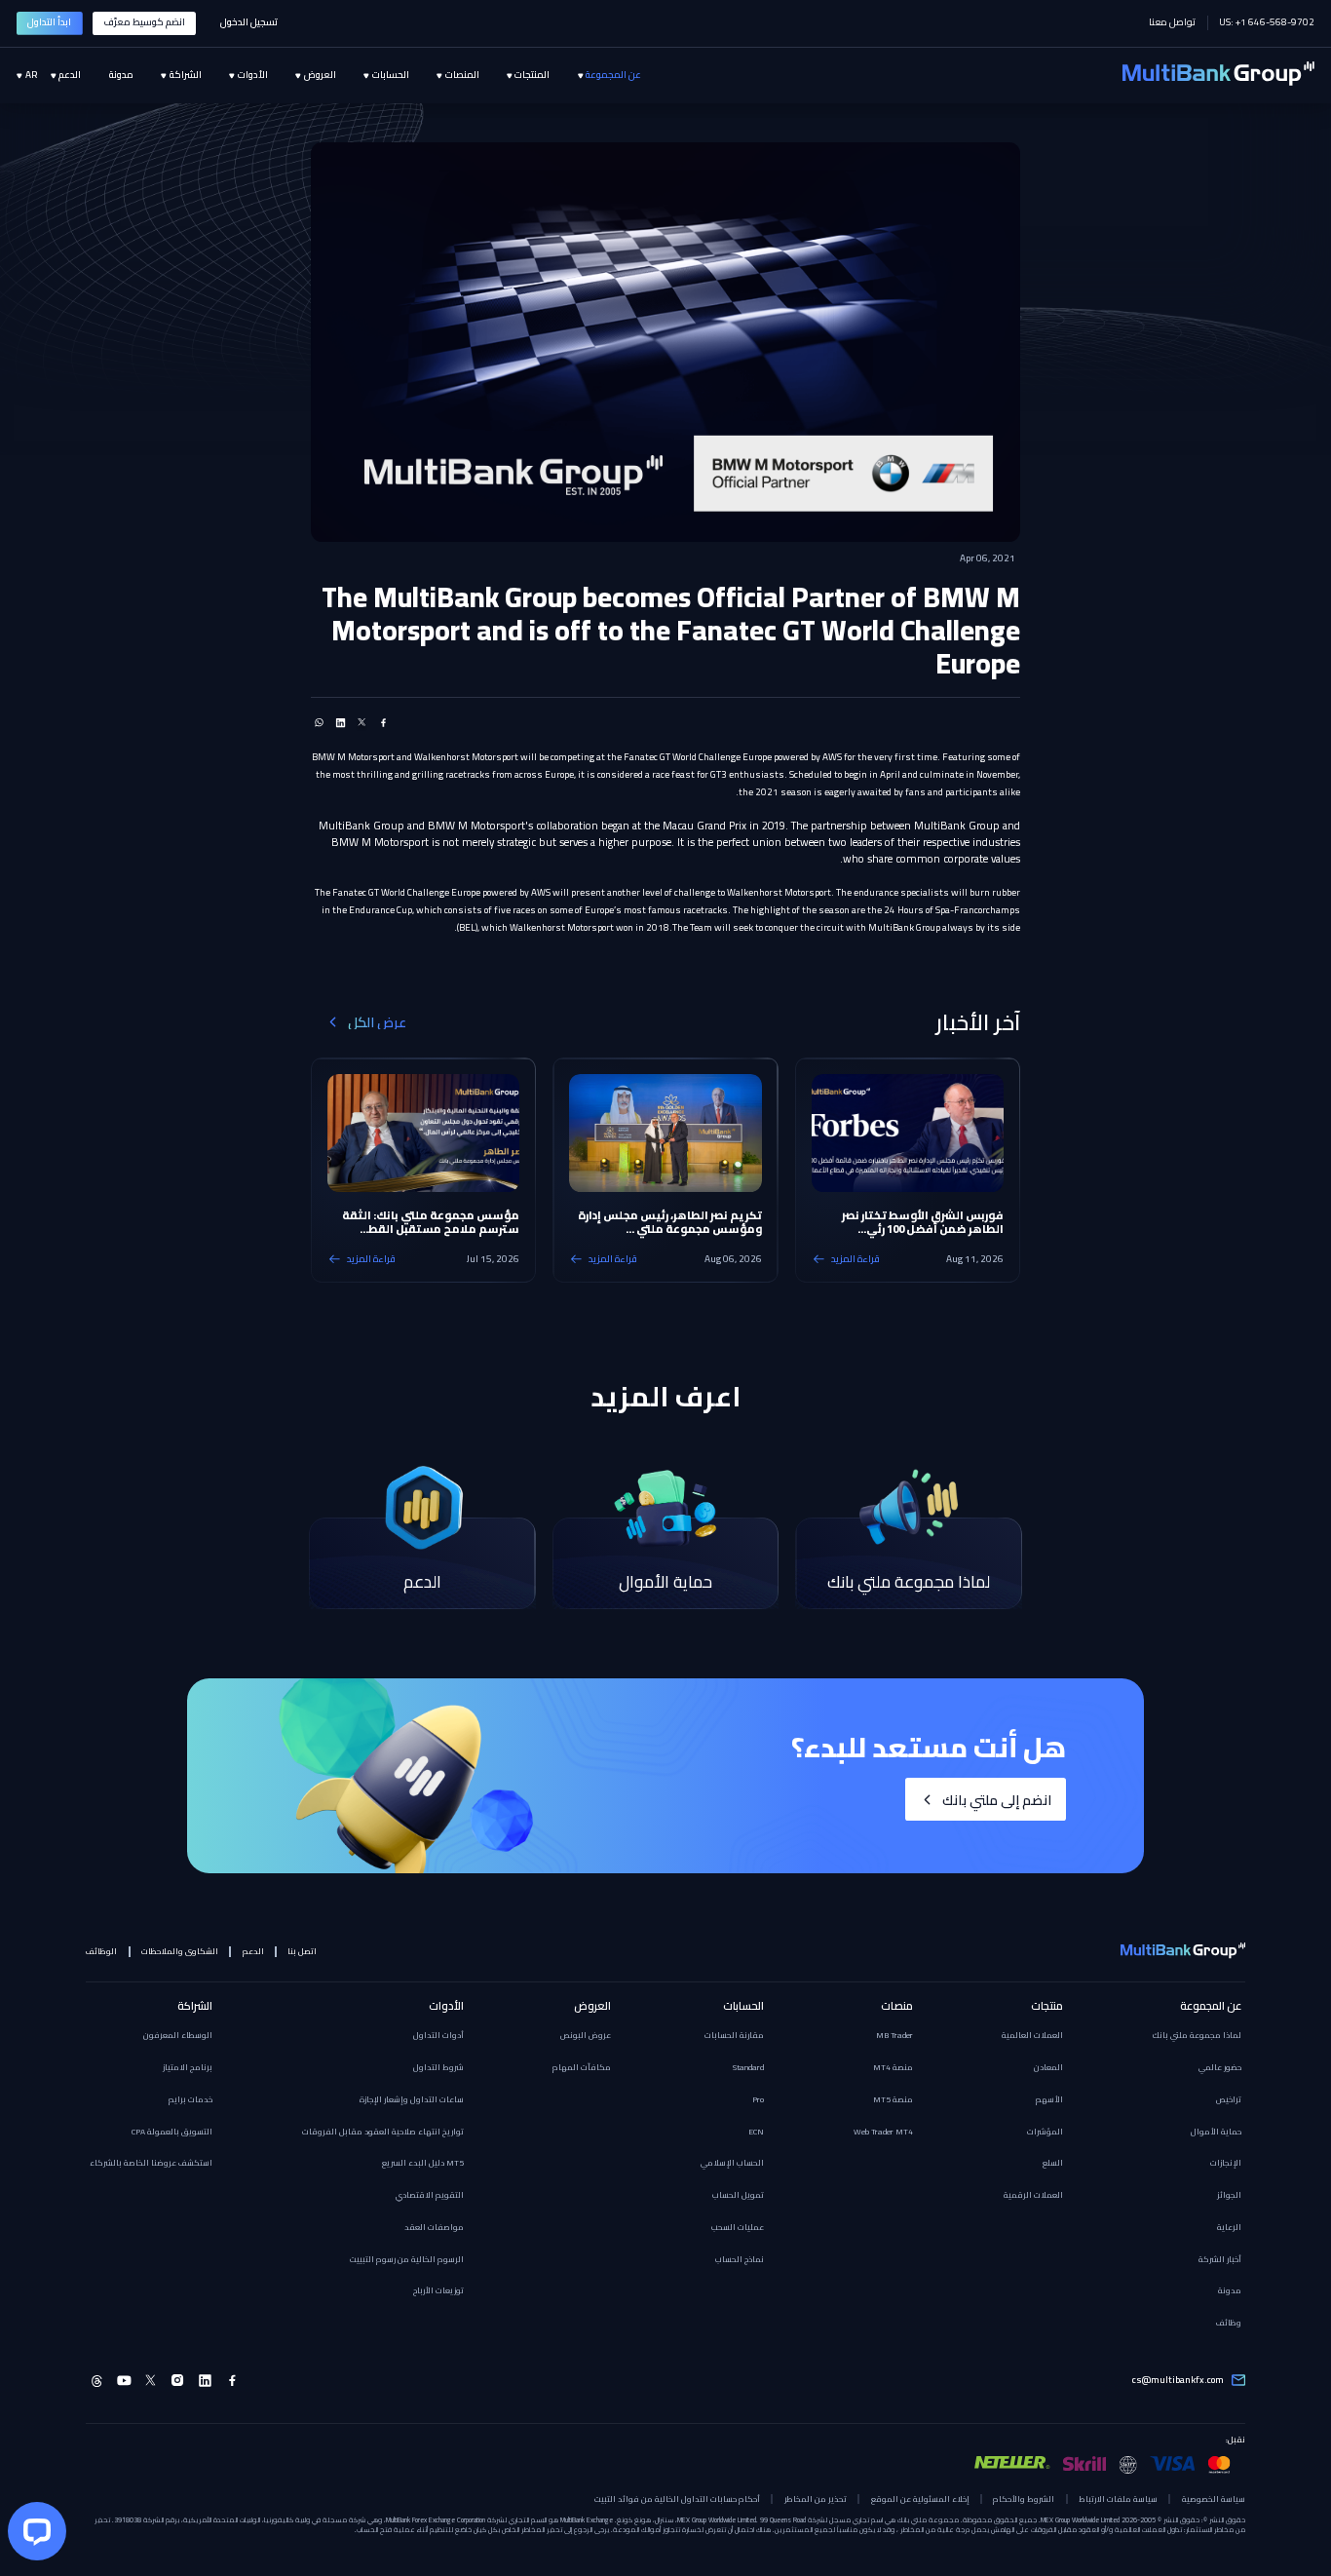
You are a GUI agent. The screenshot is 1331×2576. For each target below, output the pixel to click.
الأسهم (1049, 2099)
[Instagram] (178, 2381)
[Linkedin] (205, 2381)
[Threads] (97, 2381)
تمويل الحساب (738, 2195)
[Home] (1218, 75)
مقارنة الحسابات (734, 2035)
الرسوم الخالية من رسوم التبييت (407, 2259)
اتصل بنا (302, 1951)
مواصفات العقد (434, 2227)
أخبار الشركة (1220, 2259)
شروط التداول (438, 2067)
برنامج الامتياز (188, 2067)
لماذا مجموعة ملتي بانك (1197, 2035)
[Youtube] (124, 2381)
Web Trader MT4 (883, 2132)
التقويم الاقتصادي (430, 2195)
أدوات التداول (438, 2035)
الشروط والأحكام (1024, 2499)
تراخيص (1229, 2099)
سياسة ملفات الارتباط (1118, 2499)
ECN (756, 2132)
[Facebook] (232, 2381)
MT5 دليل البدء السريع (423, 2163)
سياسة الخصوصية (1213, 2499)
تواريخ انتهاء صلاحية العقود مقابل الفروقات (383, 2132)
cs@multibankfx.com (1178, 2380)
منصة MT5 (893, 2099)
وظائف (1229, 2323)
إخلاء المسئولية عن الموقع (920, 2499)
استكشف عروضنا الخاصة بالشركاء (151, 2163)
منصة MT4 (893, 2067)
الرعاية (1229, 2227)
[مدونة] (107, 76)
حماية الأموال (1216, 2132)
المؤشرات (1045, 2132)
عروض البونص (586, 2035)
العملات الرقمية (1033, 2195)
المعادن (1048, 2067)
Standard (748, 2067)
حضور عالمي (1220, 2067)
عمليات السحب (738, 2227)
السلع (1053, 2163)
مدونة (1230, 2290)
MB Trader (894, 2035)
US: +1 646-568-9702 (1267, 23)
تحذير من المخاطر (816, 2499)
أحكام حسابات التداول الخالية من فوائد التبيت (677, 2499)
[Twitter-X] (152, 2381)
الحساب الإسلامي (732, 2163)
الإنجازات (1226, 2163)
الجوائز (1229, 2195)
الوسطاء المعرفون (178, 2035)
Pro (758, 2099)
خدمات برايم (190, 2099)
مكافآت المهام (582, 2067)
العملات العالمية (1032, 2035)
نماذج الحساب (740, 2259)
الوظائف (101, 1951)
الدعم (253, 1951)
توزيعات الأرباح (438, 2290)
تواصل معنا (1172, 23)
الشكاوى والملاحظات (180, 1951)
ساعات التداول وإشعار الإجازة (412, 2099)
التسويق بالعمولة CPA (172, 2132)
